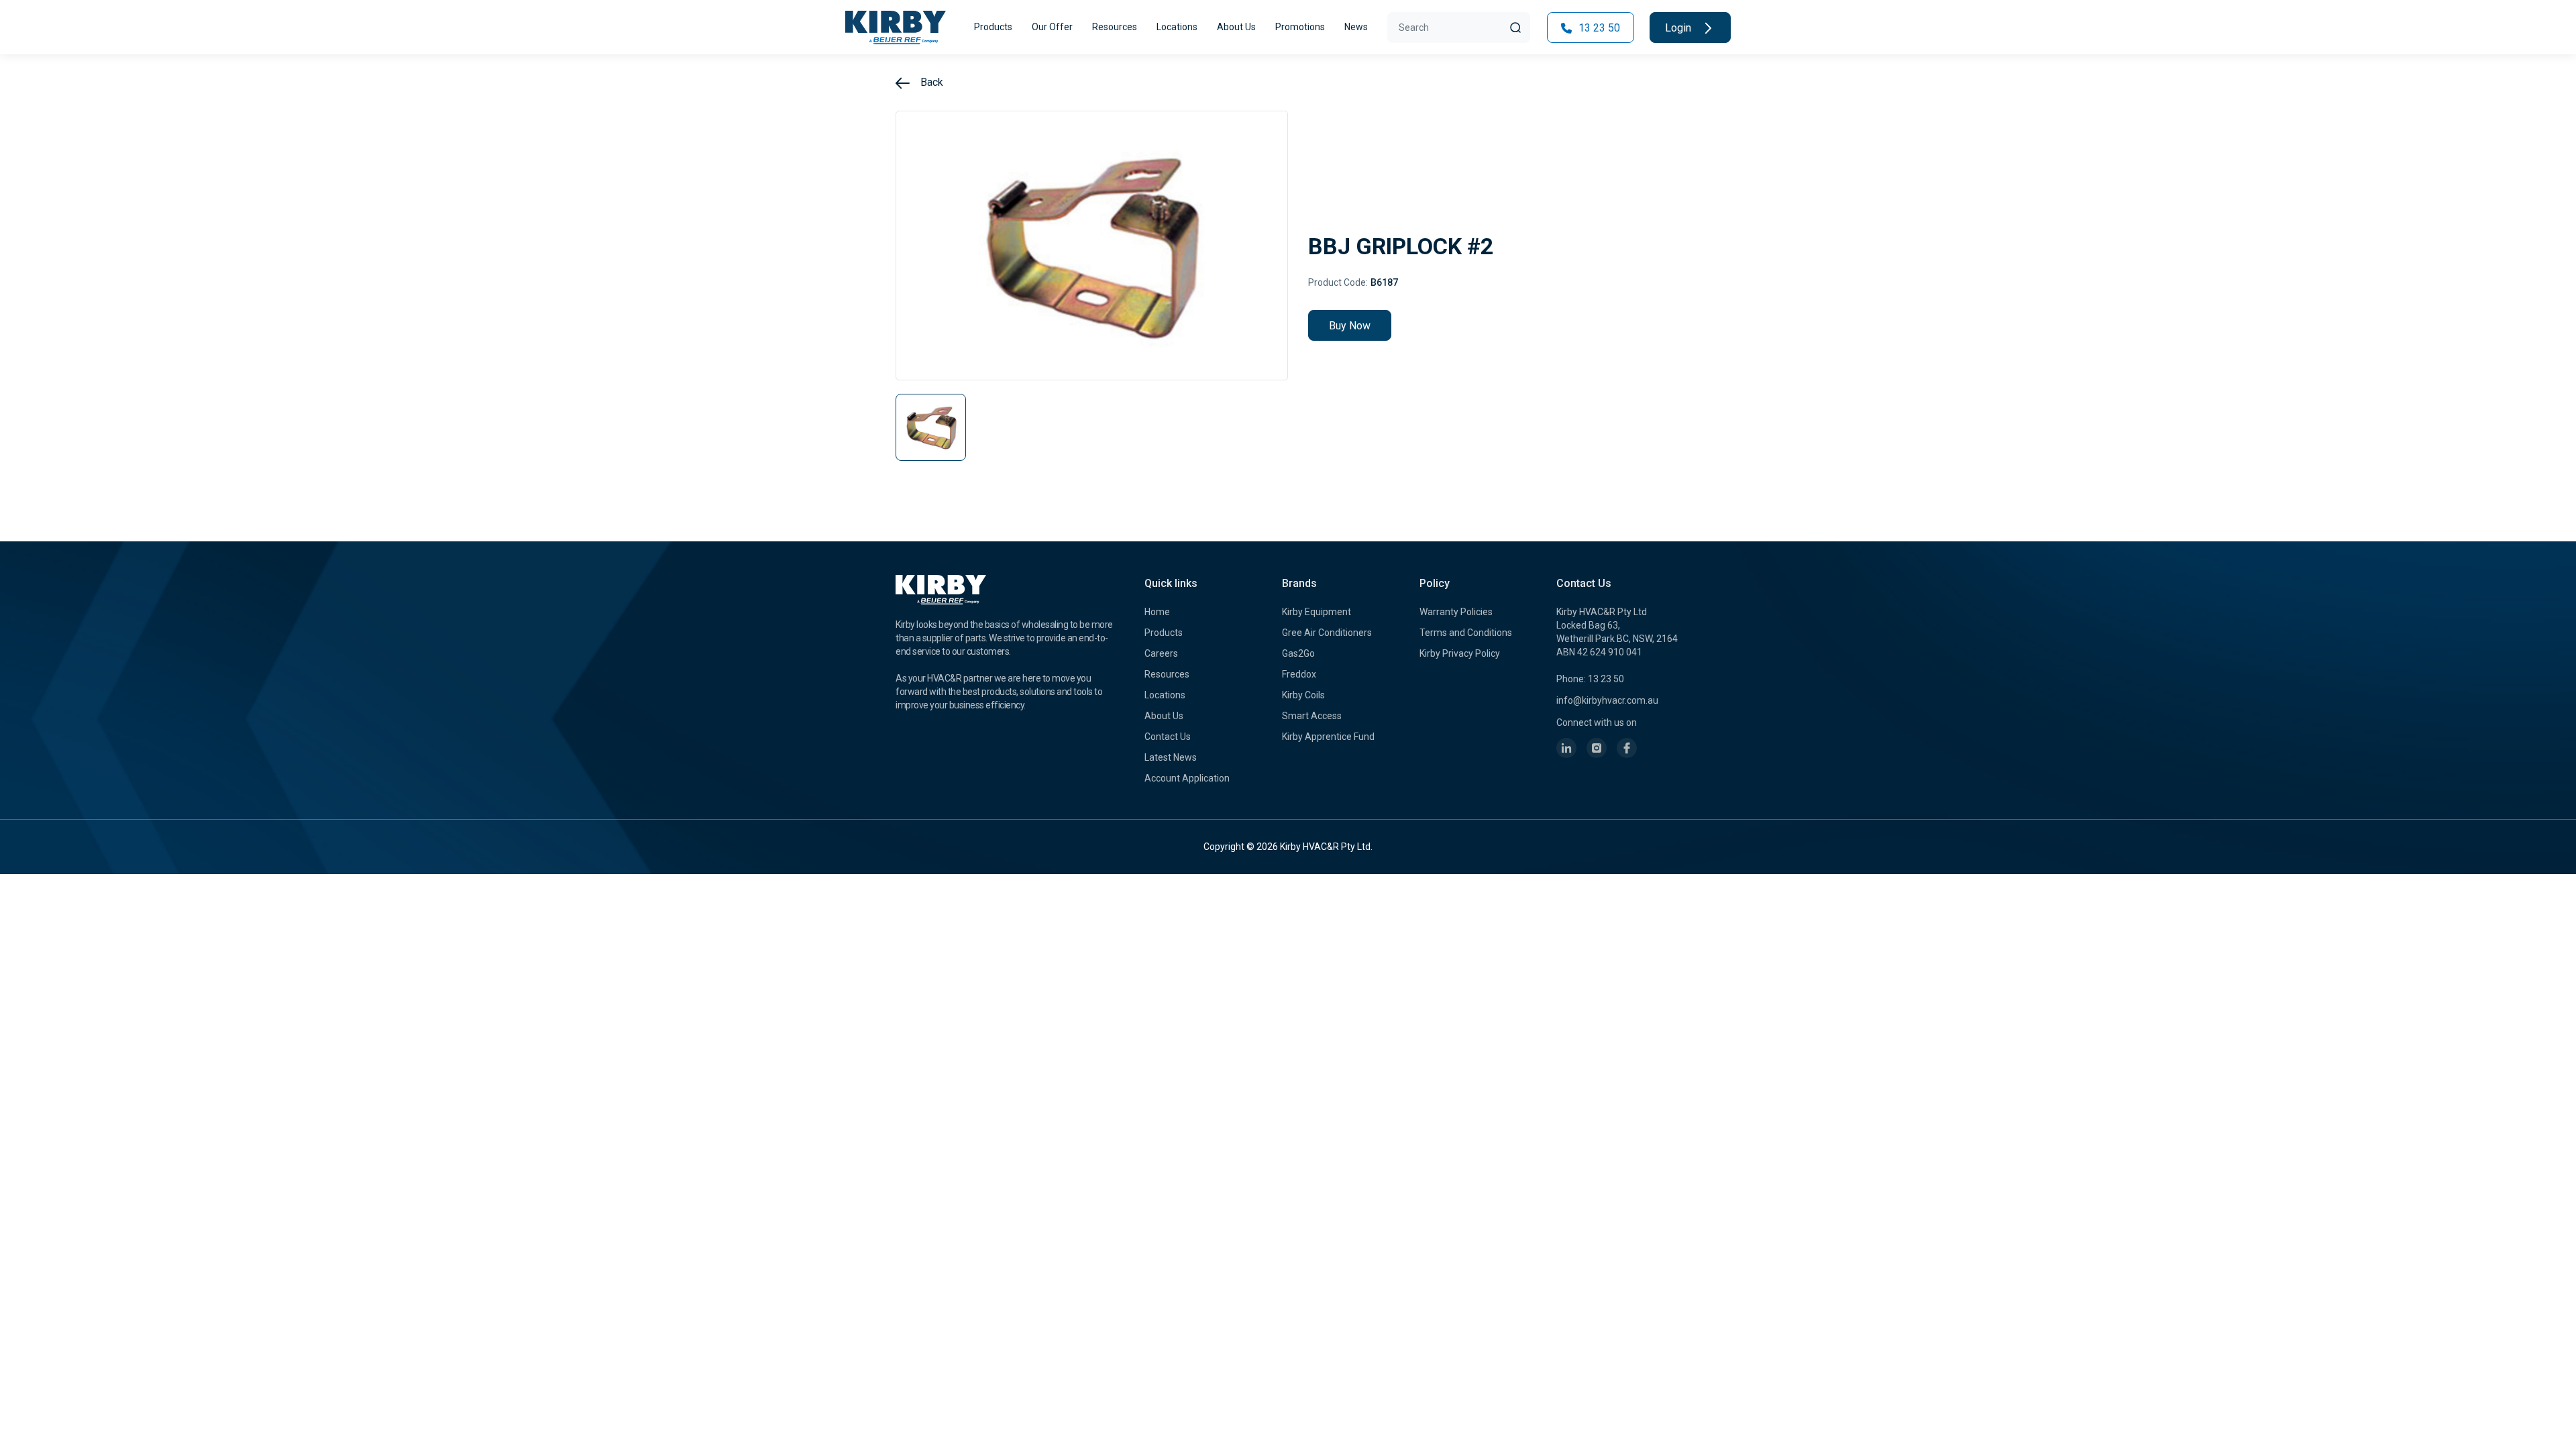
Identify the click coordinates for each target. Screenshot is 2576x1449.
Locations (1177, 27)
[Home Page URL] (896, 28)
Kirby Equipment (1317, 612)
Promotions (1300, 27)
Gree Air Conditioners (1327, 633)
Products (993, 27)
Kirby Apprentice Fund (1328, 737)
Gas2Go (1298, 653)
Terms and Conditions (1466, 633)
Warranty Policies (1456, 612)
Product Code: (1338, 282)
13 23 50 (1598, 28)
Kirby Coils (1303, 695)
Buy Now (1350, 326)
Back (930, 82)
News (1356, 27)
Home (1157, 612)
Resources (1115, 27)
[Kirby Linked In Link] (1566, 748)
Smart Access (1312, 716)
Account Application (1187, 778)
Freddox (1299, 674)
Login (1679, 28)
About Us (1236, 27)
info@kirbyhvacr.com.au (1607, 700)
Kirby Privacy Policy (1460, 653)
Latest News (1171, 757)
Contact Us (1168, 737)
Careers (1161, 653)
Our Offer (1052, 27)
